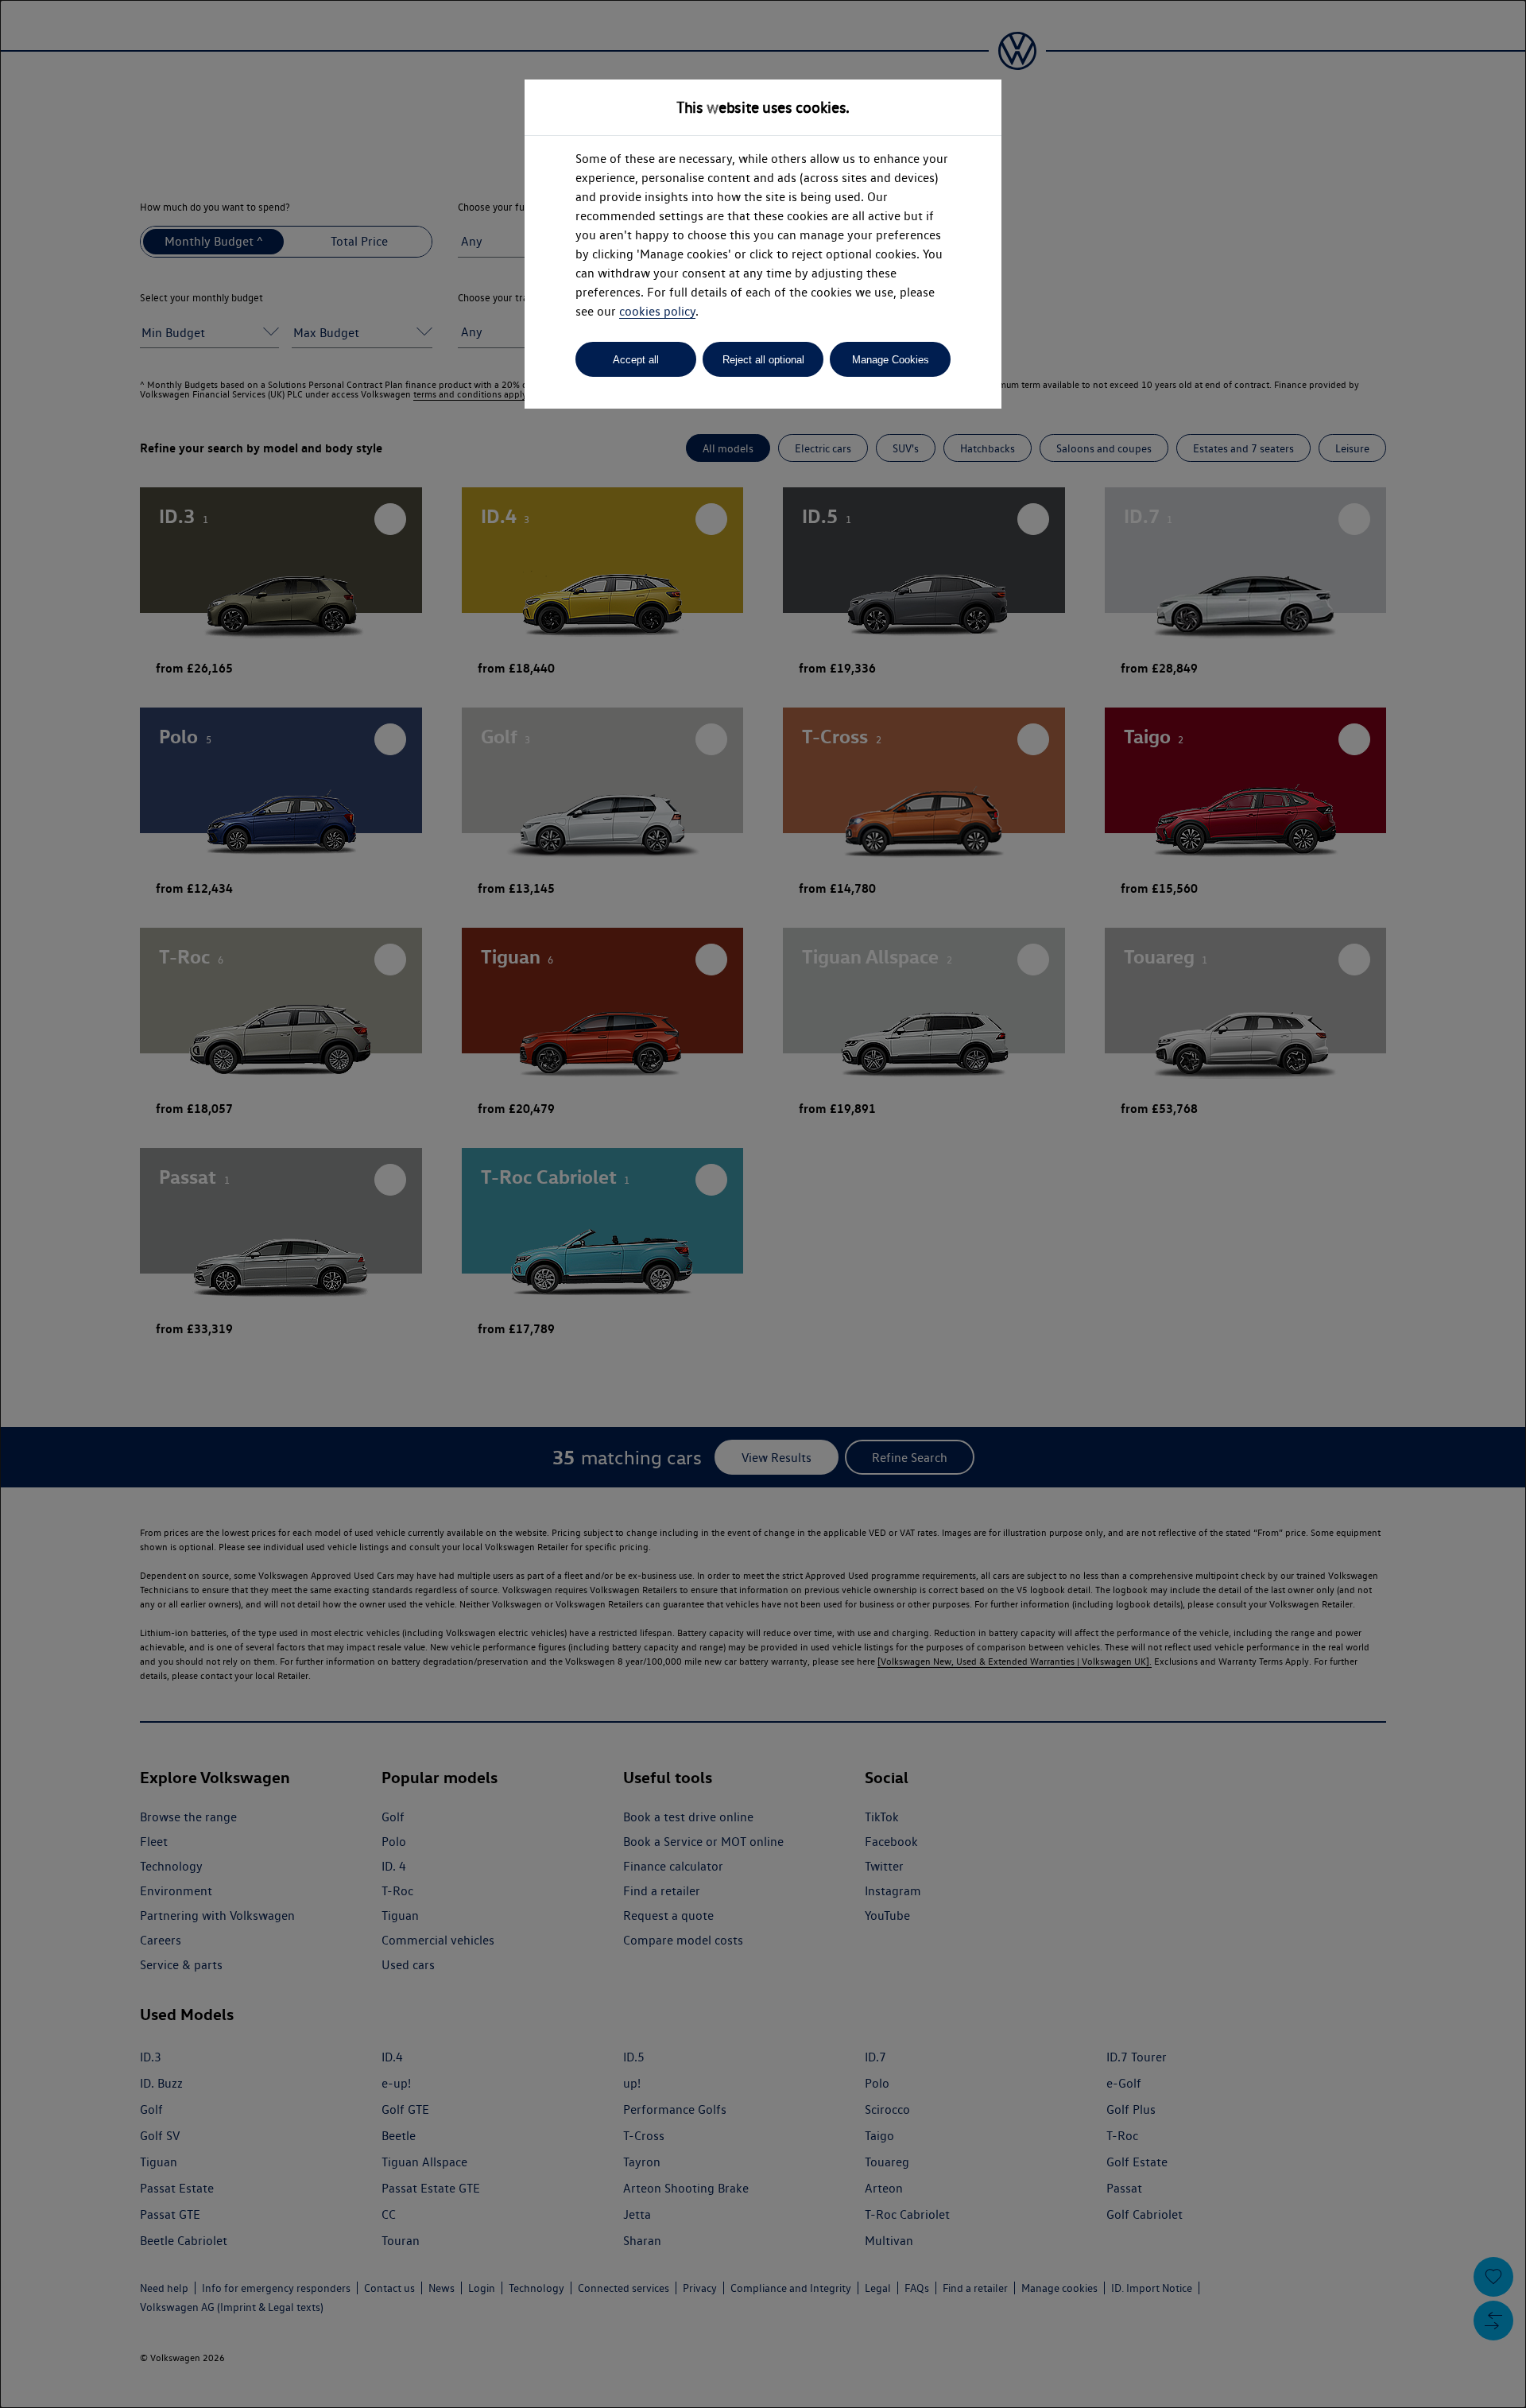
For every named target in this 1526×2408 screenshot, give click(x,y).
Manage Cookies (891, 360)
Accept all (636, 360)
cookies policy (657, 311)
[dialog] (763, 1204)
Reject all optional (763, 360)
